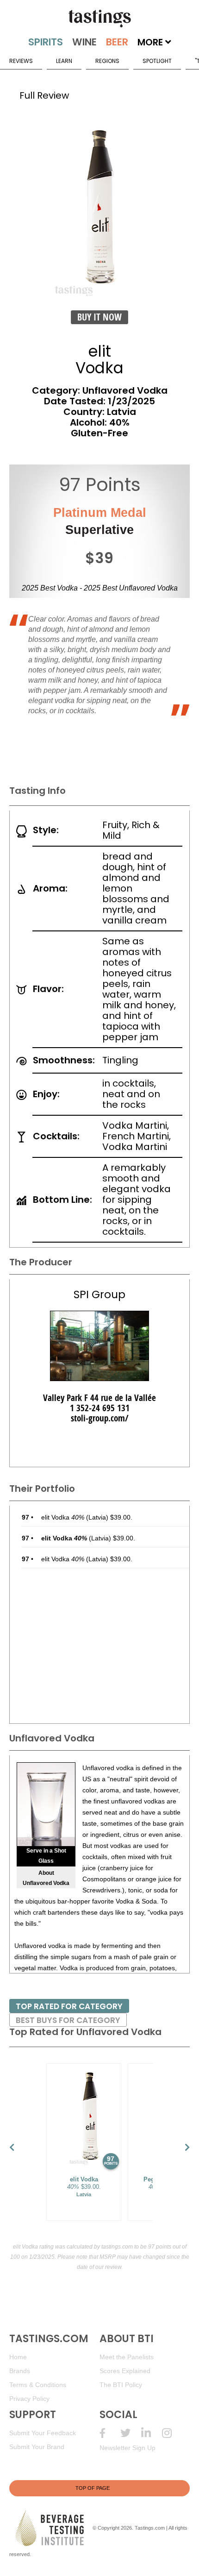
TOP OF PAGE (93, 2488)
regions (107, 61)
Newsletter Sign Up (127, 2448)
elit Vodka (63, 1517)
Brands (20, 2371)
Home (18, 2357)
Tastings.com (150, 2527)
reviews (21, 61)
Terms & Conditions (38, 2385)
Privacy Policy (29, 2399)
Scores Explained (125, 2371)
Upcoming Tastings (172, 2433)
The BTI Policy (121, 2385)
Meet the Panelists (127, 2357)
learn (64, 61)
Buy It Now (99, 317)
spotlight (157, 61)
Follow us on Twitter (131, 2433)
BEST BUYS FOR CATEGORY (68, 2020)
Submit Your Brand (37, 2447)
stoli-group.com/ (100, 1418)
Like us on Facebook (110, 2433)
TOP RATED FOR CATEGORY (69, 2006)
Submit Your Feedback (43, 2433)
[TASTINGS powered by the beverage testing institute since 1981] (99, 19)
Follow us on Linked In (152, 2433)
